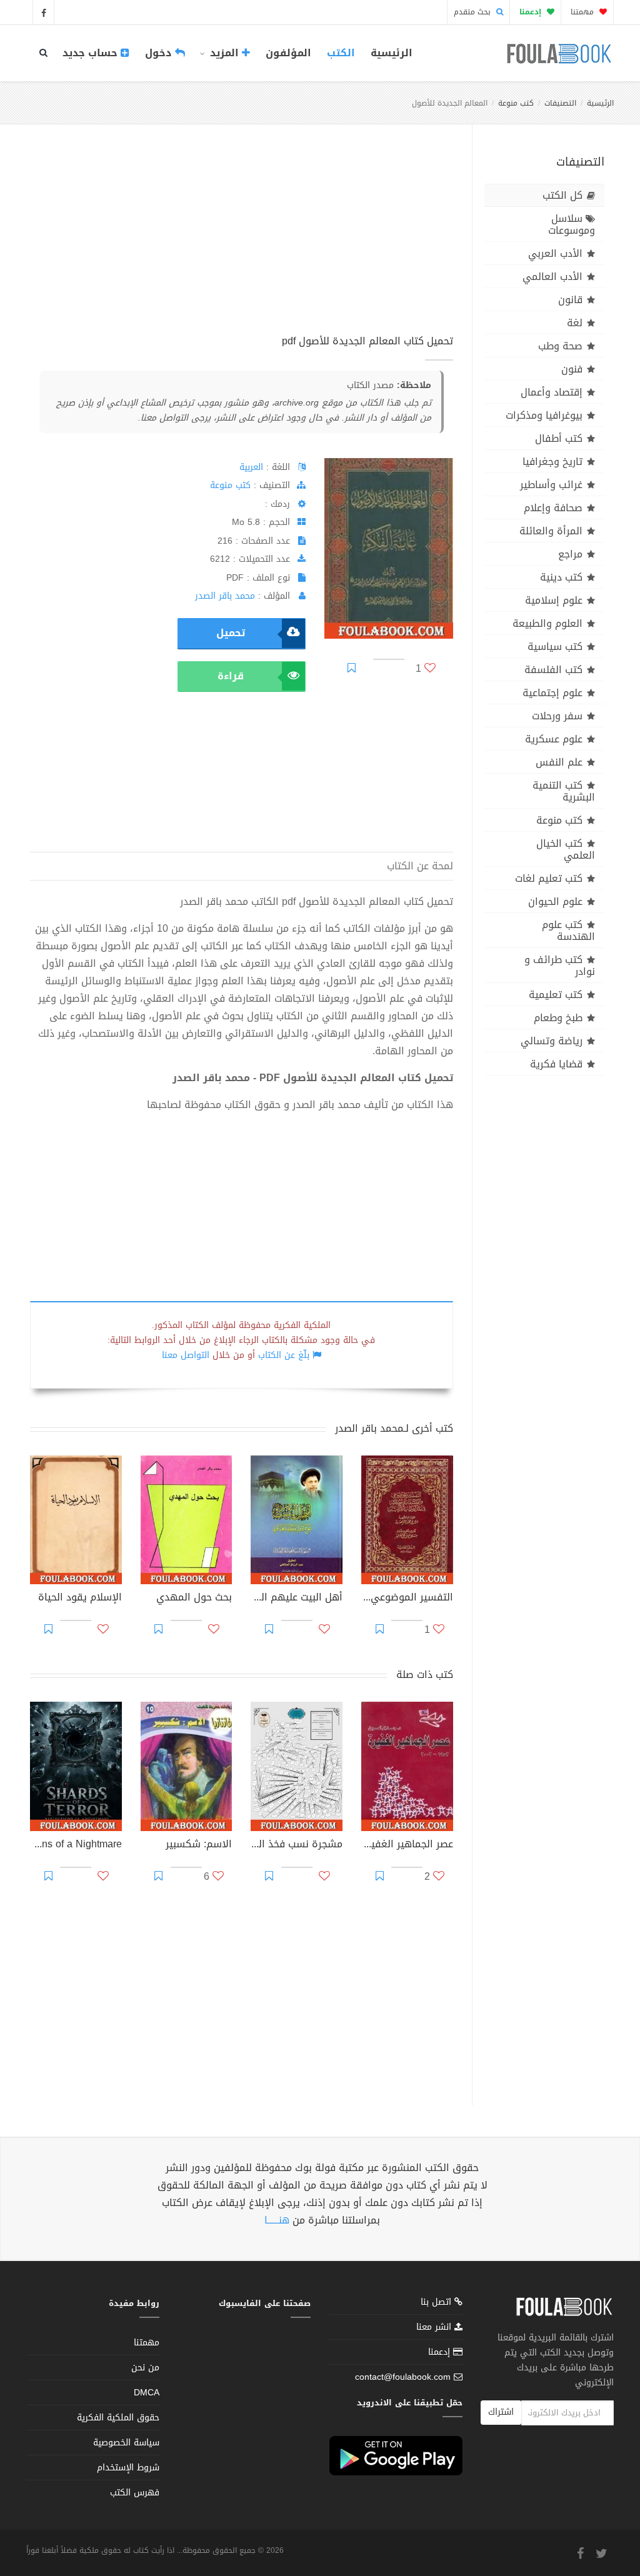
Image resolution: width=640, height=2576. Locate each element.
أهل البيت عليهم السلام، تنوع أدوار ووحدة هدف (297, 1599)
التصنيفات (560, 103)
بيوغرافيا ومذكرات (544, 415)
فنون (572, 369)
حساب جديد (92, 53)
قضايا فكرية (556, 1064)
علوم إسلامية (554, 600)
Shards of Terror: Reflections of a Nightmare (76, 1845)
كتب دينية (561, 577)
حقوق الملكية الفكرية (118, 2418)
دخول (160, 53)
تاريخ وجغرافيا (552, 462)
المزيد (224, 53)
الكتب (341, 53)
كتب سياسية (555, 646)
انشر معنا (435, 2327)
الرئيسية (392, 53)
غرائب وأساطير (551, 485)
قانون (570, 300)
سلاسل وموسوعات (572, 224)
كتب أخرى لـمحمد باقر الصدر (394, 1428)
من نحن (145, 2368)
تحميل (231, 633)
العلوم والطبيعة (547, 623)
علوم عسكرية (554, 739)
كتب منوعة (516, 103)
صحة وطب (560, 346)
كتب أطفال (559, 438)
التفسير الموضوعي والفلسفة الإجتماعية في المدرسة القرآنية (407, 1599)
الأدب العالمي (552, 277)
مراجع (570, 554)
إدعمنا (441, 2352)
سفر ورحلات (557, 716)
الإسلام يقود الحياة (80, 1599)
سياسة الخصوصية (126, 2443)
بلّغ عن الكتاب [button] (284, 1355)
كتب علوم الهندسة (568, 931)
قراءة (231, 676)
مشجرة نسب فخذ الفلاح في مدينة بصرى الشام (297, 1845)
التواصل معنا (186, 1355)
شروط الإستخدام (128, 2468)
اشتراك (501, 2412)
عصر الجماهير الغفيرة (407, 1845)
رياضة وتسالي (552, 1041)
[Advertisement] (242, 243)
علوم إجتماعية (552, 693)
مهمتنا (583, 12)
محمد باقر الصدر (225, 596)
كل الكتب (562, 195)
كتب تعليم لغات (549, 878)
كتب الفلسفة (553, 670)
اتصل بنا (437, 2303)
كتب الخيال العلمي (566, 849)
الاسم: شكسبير (199, 1845)
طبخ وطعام (558, 1018)
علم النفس (559, 762)
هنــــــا (277, 2220)
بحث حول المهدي (194, 1599)
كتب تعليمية (556, 995)
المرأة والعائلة (551, 531)
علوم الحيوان (555, 901)
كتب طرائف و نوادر (560, 966)
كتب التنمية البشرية (564, 791)
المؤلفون (288, 53)
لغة (575, 323)
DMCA (147, 2393)
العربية (251, 467)
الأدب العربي (555, 253)
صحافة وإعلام (553, 508)
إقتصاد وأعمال (552, 392)
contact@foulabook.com (403, 2377)
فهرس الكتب (135, 2493)
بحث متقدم (473, 12)
